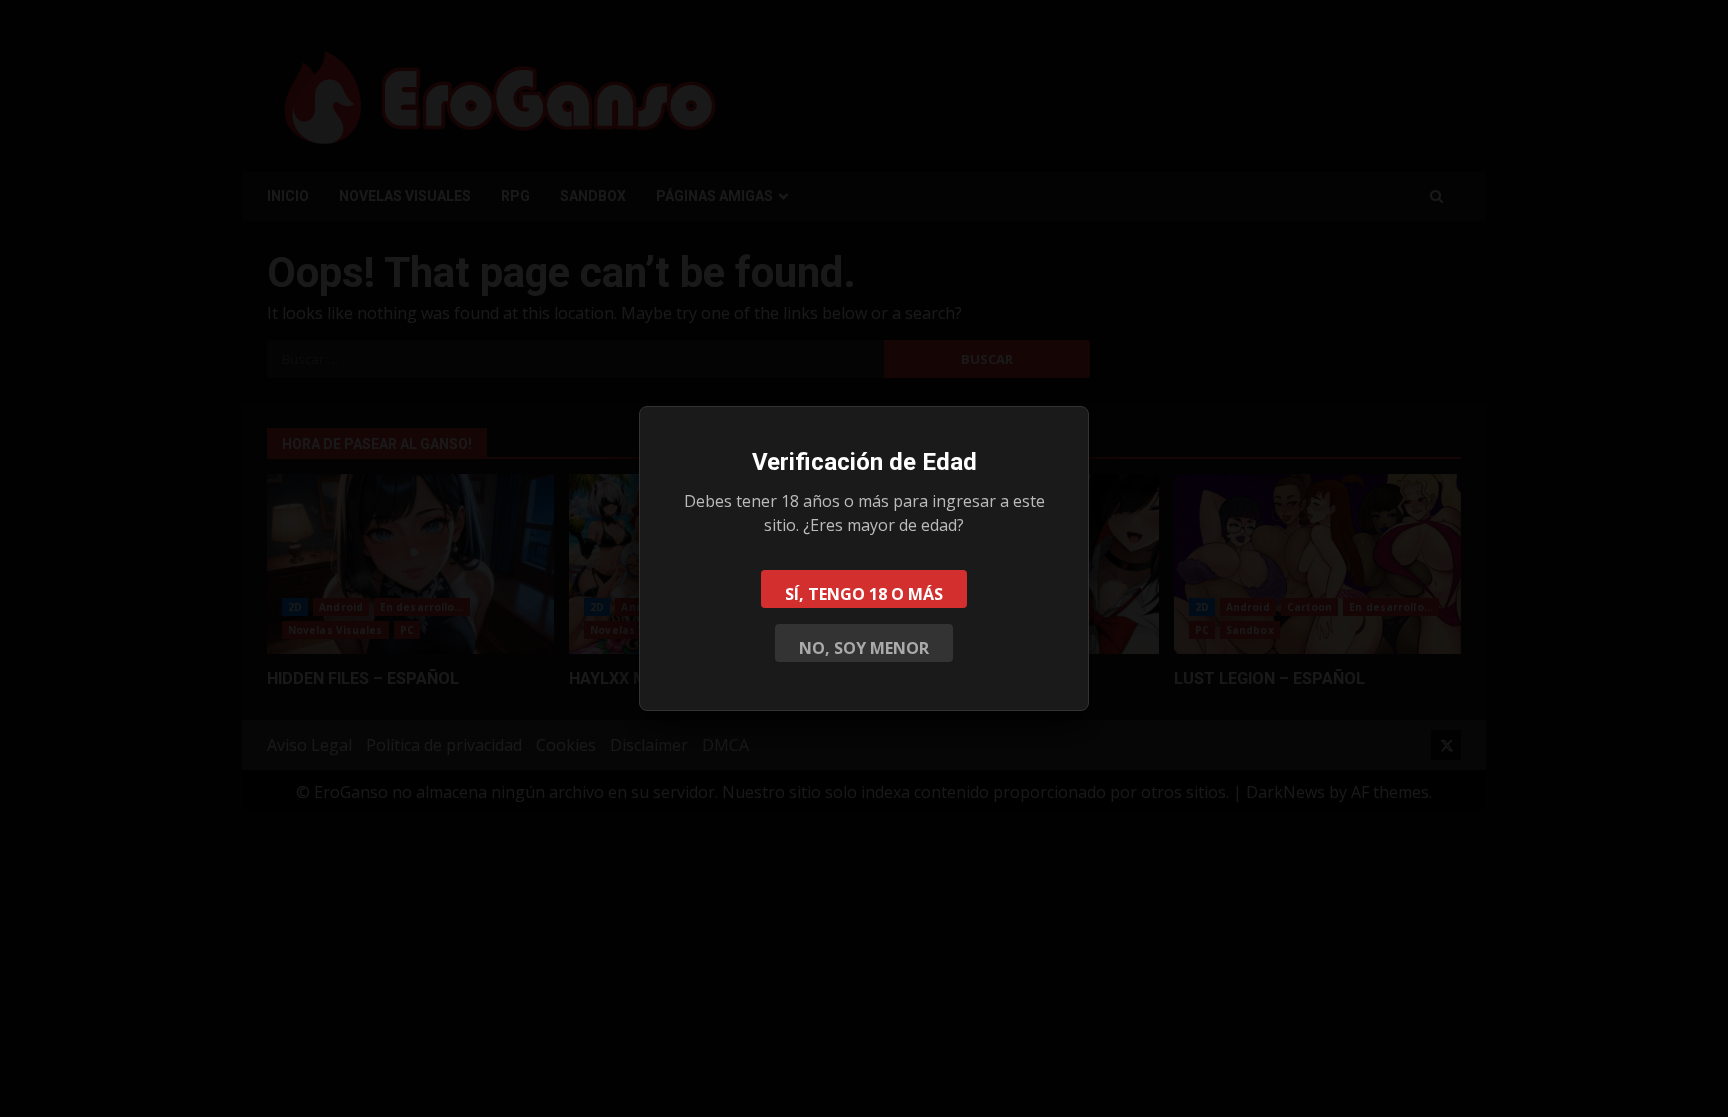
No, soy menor (864, 648)
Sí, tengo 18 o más (864, 594)
